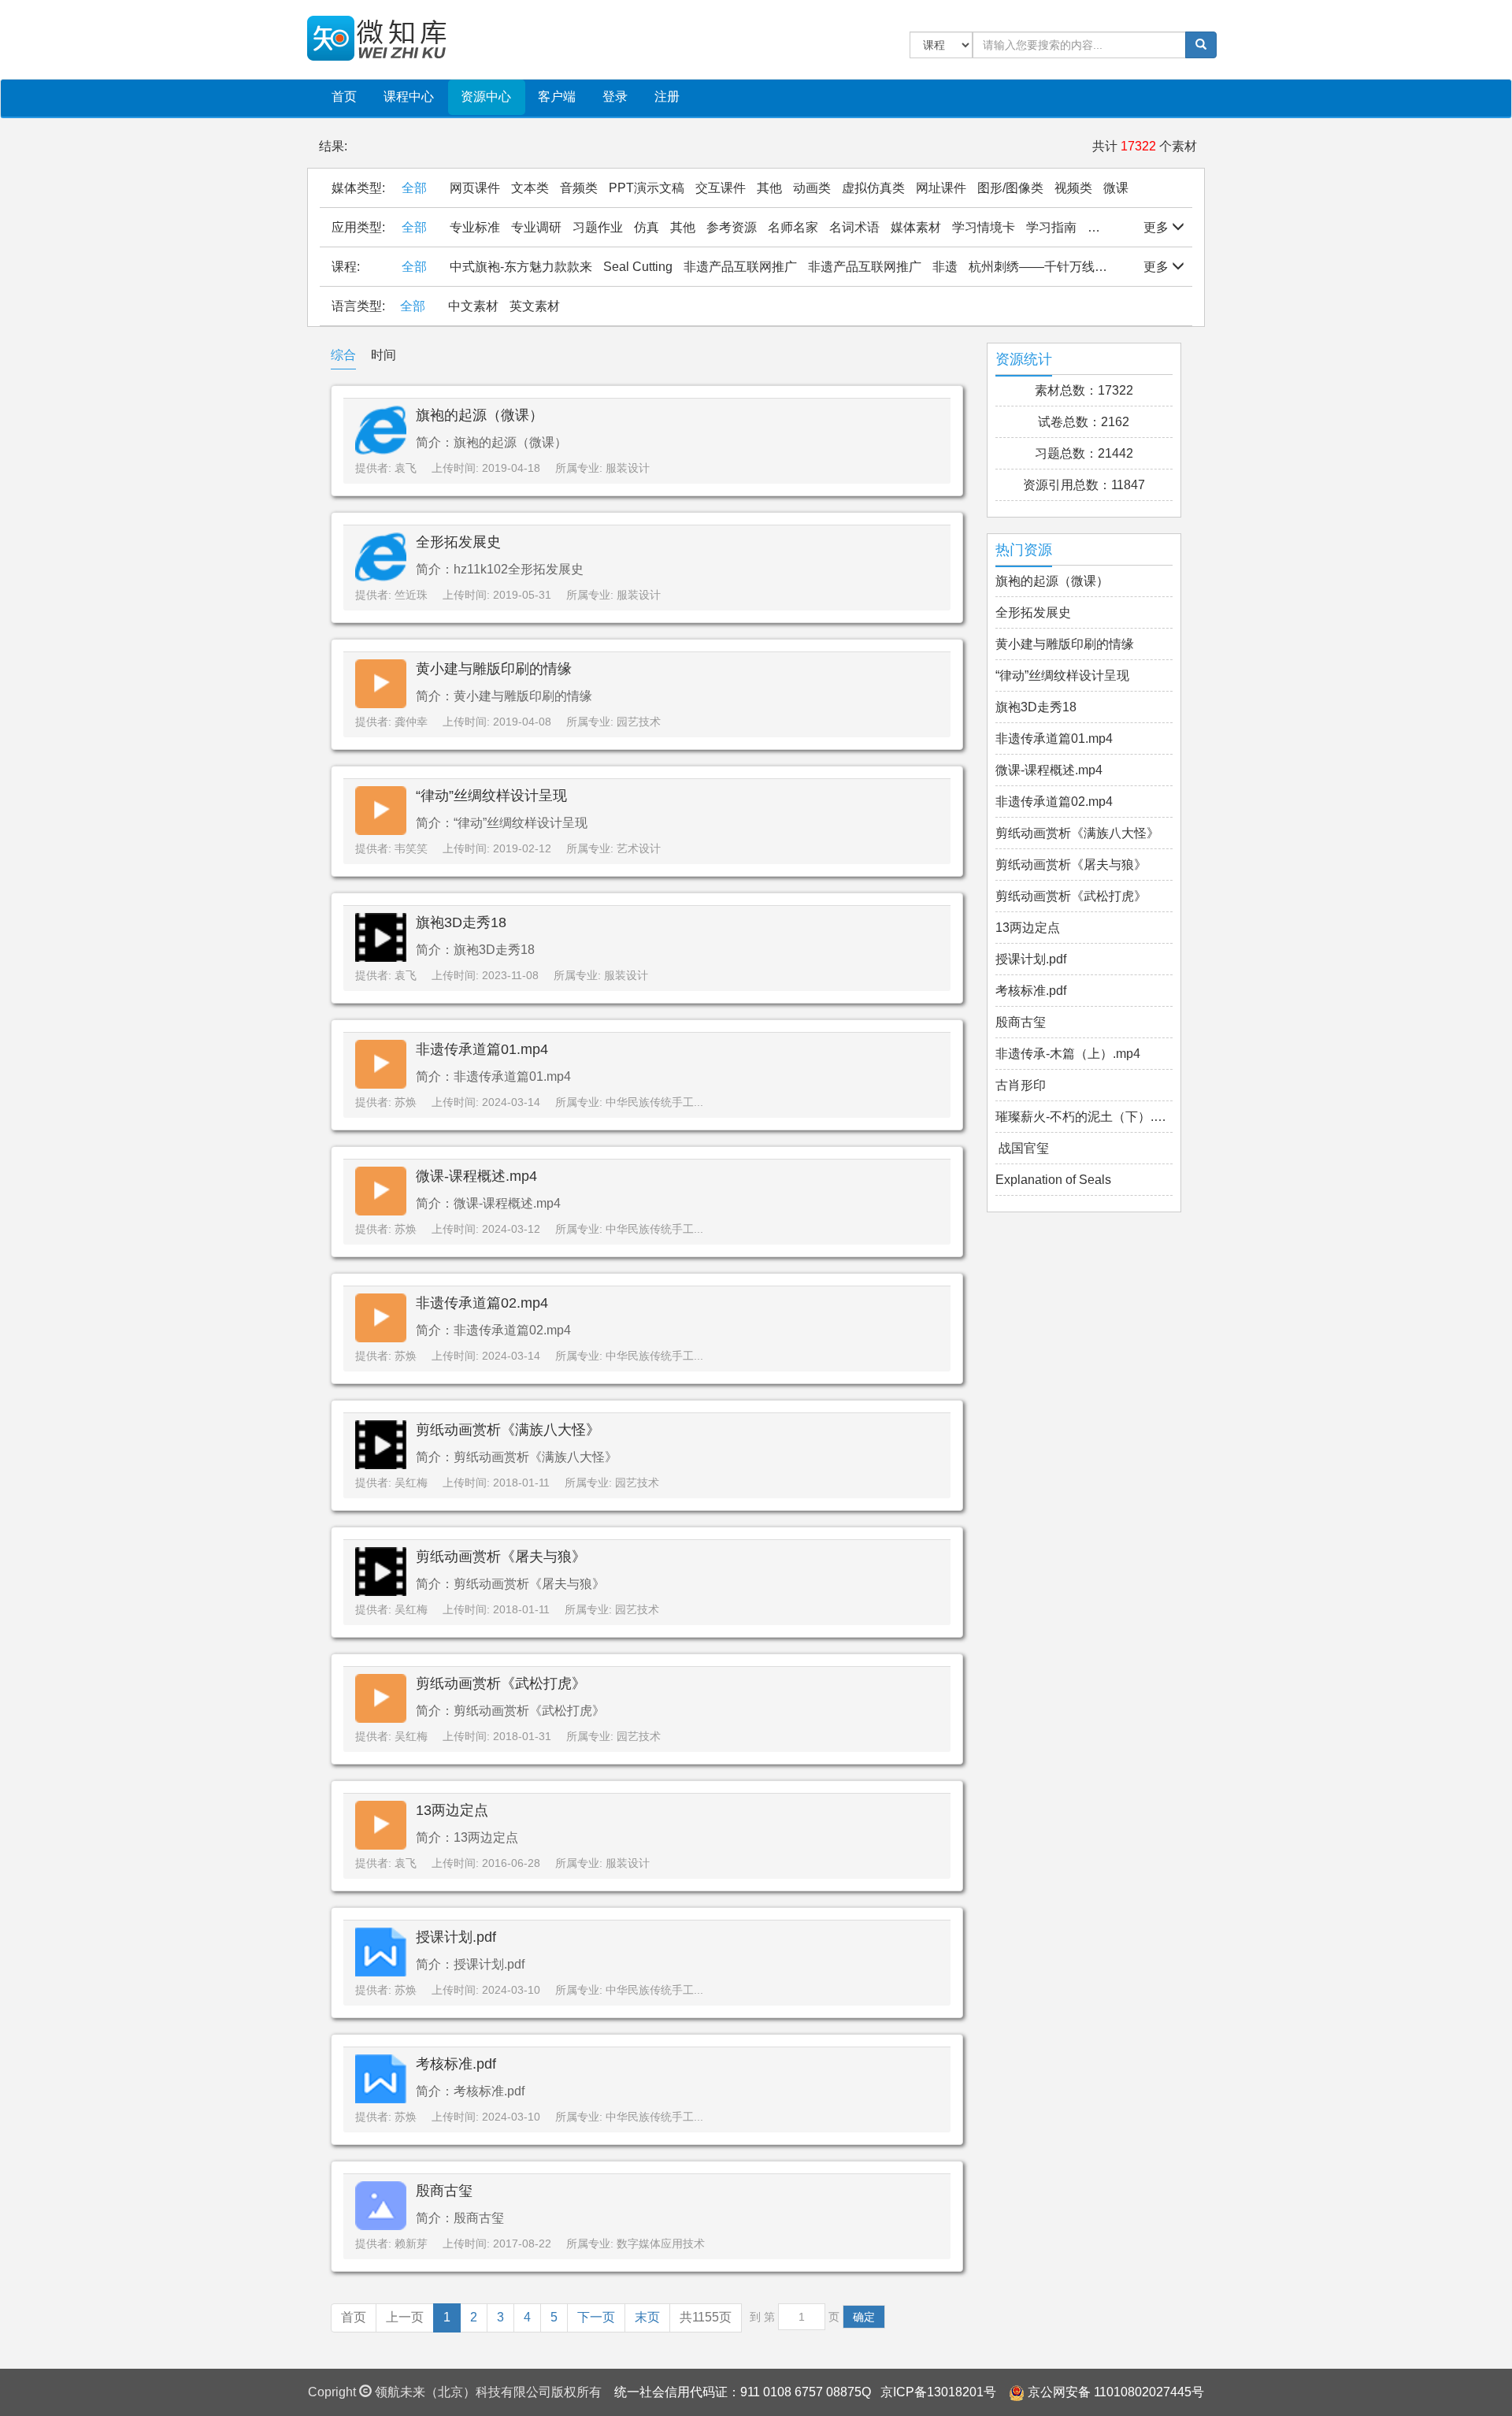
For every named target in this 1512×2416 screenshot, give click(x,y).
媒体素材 (916, 227)
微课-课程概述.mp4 (476, 1176)
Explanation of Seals (1053, 1180)
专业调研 (536, 227)
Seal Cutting (638, 267)
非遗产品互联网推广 (740, 267)
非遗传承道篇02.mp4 (482, 1303)
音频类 (579, 188)
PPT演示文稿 (647, 188)
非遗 (945, 267)
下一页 (596, 2317)
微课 (1116, 188)
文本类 (530, 188)
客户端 (557, 96)
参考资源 (732, 227)
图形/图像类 (1010, 188)
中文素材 (473, 306)
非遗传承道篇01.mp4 (482, 1049)
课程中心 (409, 96)
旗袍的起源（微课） (480, 415)
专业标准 (475, 227)
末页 (647, 2317)
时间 (384, 355)
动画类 (812, 188)
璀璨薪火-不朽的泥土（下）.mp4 (1084, 1117)
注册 (667, 96)
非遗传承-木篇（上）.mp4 (1068, 1054)
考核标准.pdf (456, 2064)
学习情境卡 (984, 227)
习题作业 (598, 227)
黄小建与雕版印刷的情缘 (494, 669)
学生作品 (1113, 227)
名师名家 (793, 227)
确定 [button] (864, 2317)
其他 (769, 188)
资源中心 (486, 96)
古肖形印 (1021, 1085)
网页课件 (475, 188)
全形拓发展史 (458, 542)
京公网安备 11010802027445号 (1116, 2392)
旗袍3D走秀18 (461, 922)
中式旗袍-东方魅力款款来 (521, 267)
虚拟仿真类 (873, 188)
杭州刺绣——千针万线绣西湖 (1051, 267)
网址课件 (941, 188)
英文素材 (535, 306)
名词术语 (854, 227)
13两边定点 (452, 1810)
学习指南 (1051, 227)
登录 (615, 96)
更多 (1158, 227)
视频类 (1073, 188)
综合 (343, 355)
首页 (344, 96)
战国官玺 (1022, 1148)
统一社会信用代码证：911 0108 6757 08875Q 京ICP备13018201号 (805, 2392)
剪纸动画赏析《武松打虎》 (501, 1683)
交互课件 (721, 188)
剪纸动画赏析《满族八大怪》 (508, 1430)
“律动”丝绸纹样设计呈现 (491, 796)
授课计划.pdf (456, 1937)
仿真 (647, 227)
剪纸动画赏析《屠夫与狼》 (501, 1557)
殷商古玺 (444, 2191)
